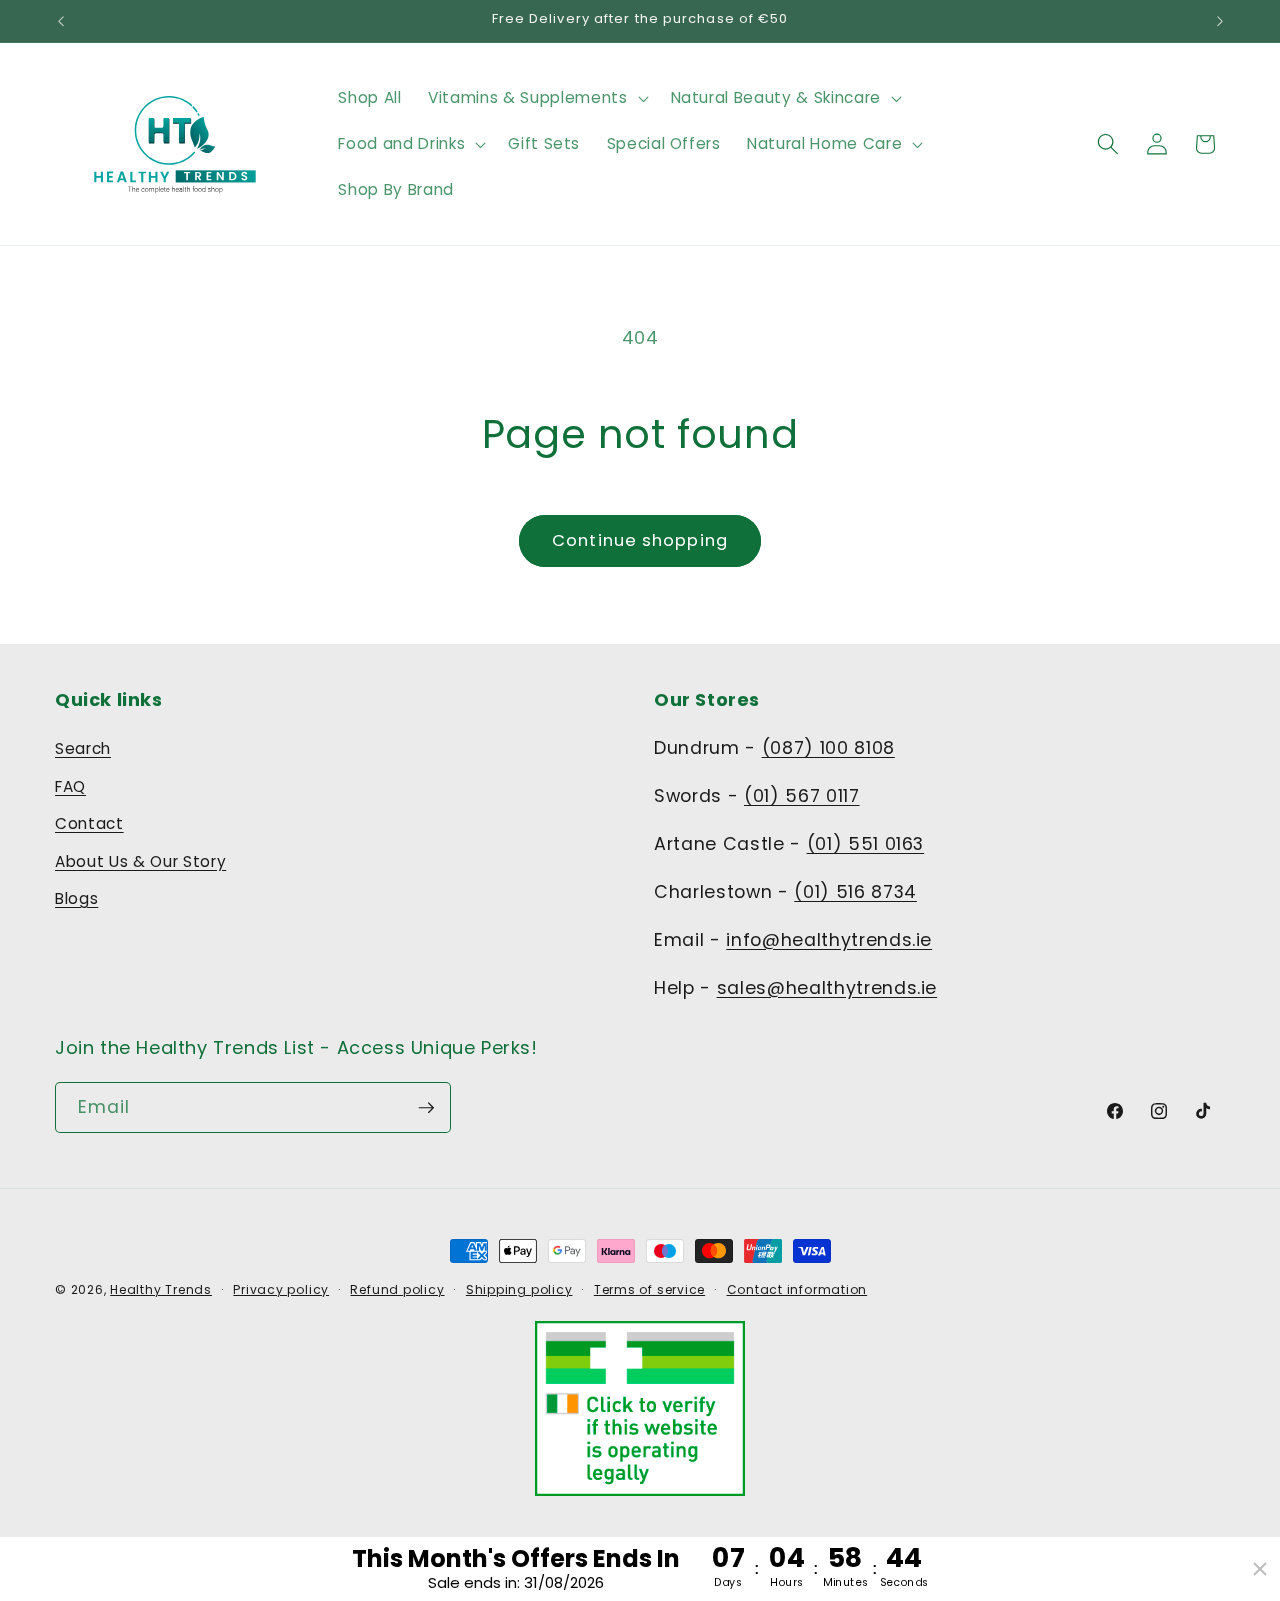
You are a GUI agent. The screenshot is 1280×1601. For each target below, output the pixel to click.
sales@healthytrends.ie (827, 988)
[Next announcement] (1220, 21)
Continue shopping (640, 540)
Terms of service (649, 1289)
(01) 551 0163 (866, 844)
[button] (536, 98)
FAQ (70, 786)
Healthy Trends (161, 1289)
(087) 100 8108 (828, 748)
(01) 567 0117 (802, 796)
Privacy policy (281, 1289)
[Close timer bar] (1260, 1569)
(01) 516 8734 (855, 892)
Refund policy (397, 1289)
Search (83, 748)
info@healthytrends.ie (829, 940)
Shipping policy (519, 1289)
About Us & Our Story (140, 861)
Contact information (797, 1289)
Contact (89, 823)
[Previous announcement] (61, 21)
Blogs (76, 898)
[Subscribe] (426, 1108)
